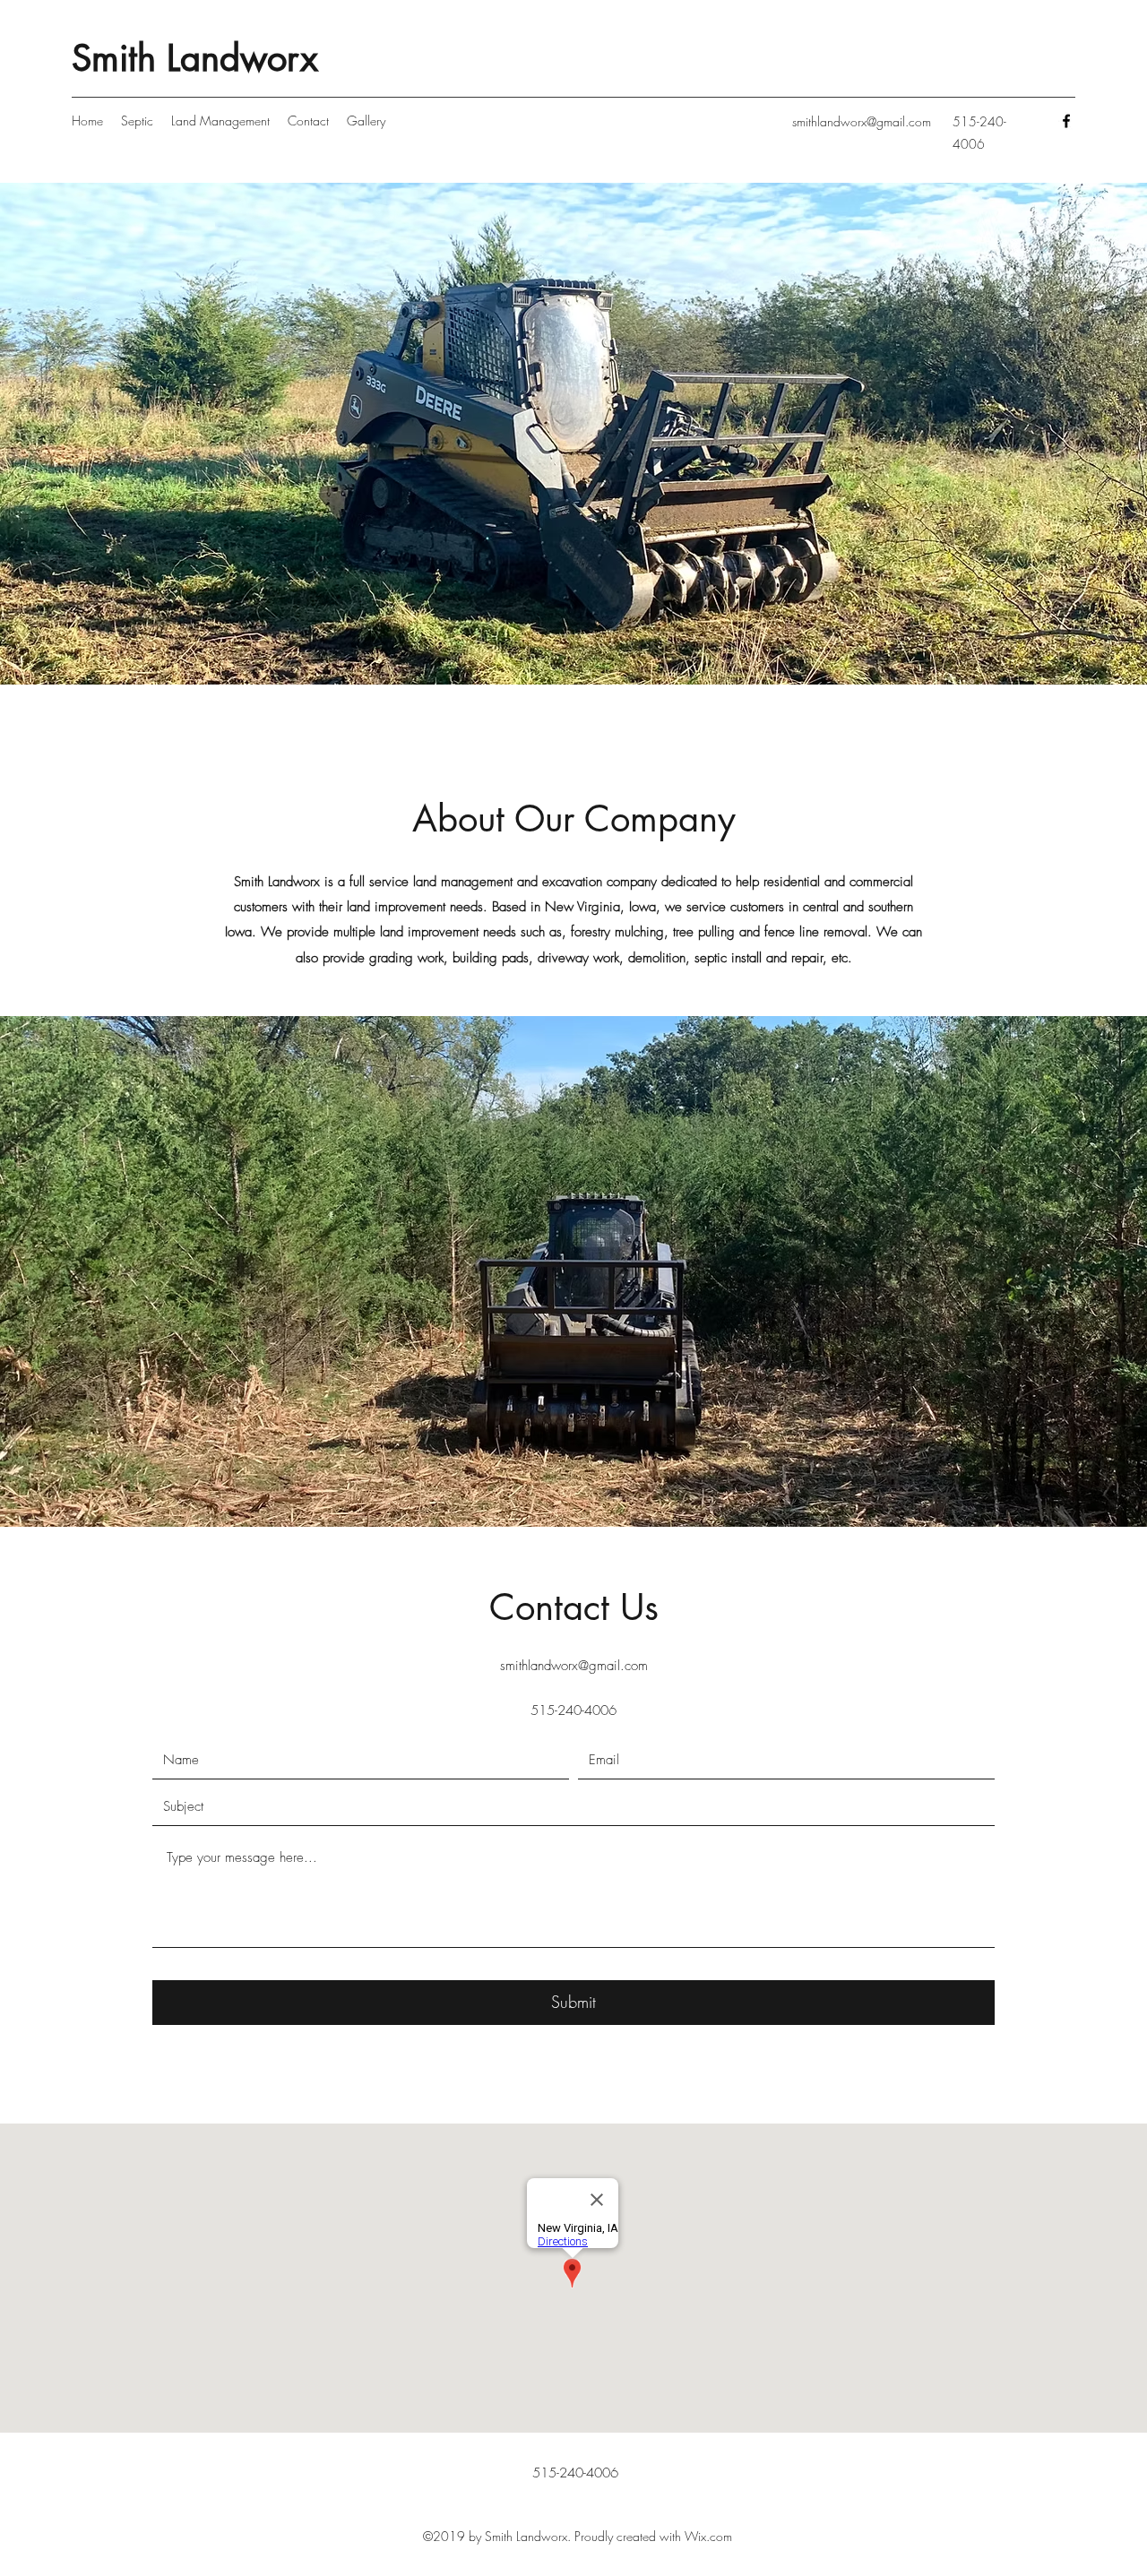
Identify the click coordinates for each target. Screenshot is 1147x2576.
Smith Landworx (195, 58)
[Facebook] (1066, 121)
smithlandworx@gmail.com (862, 121)
